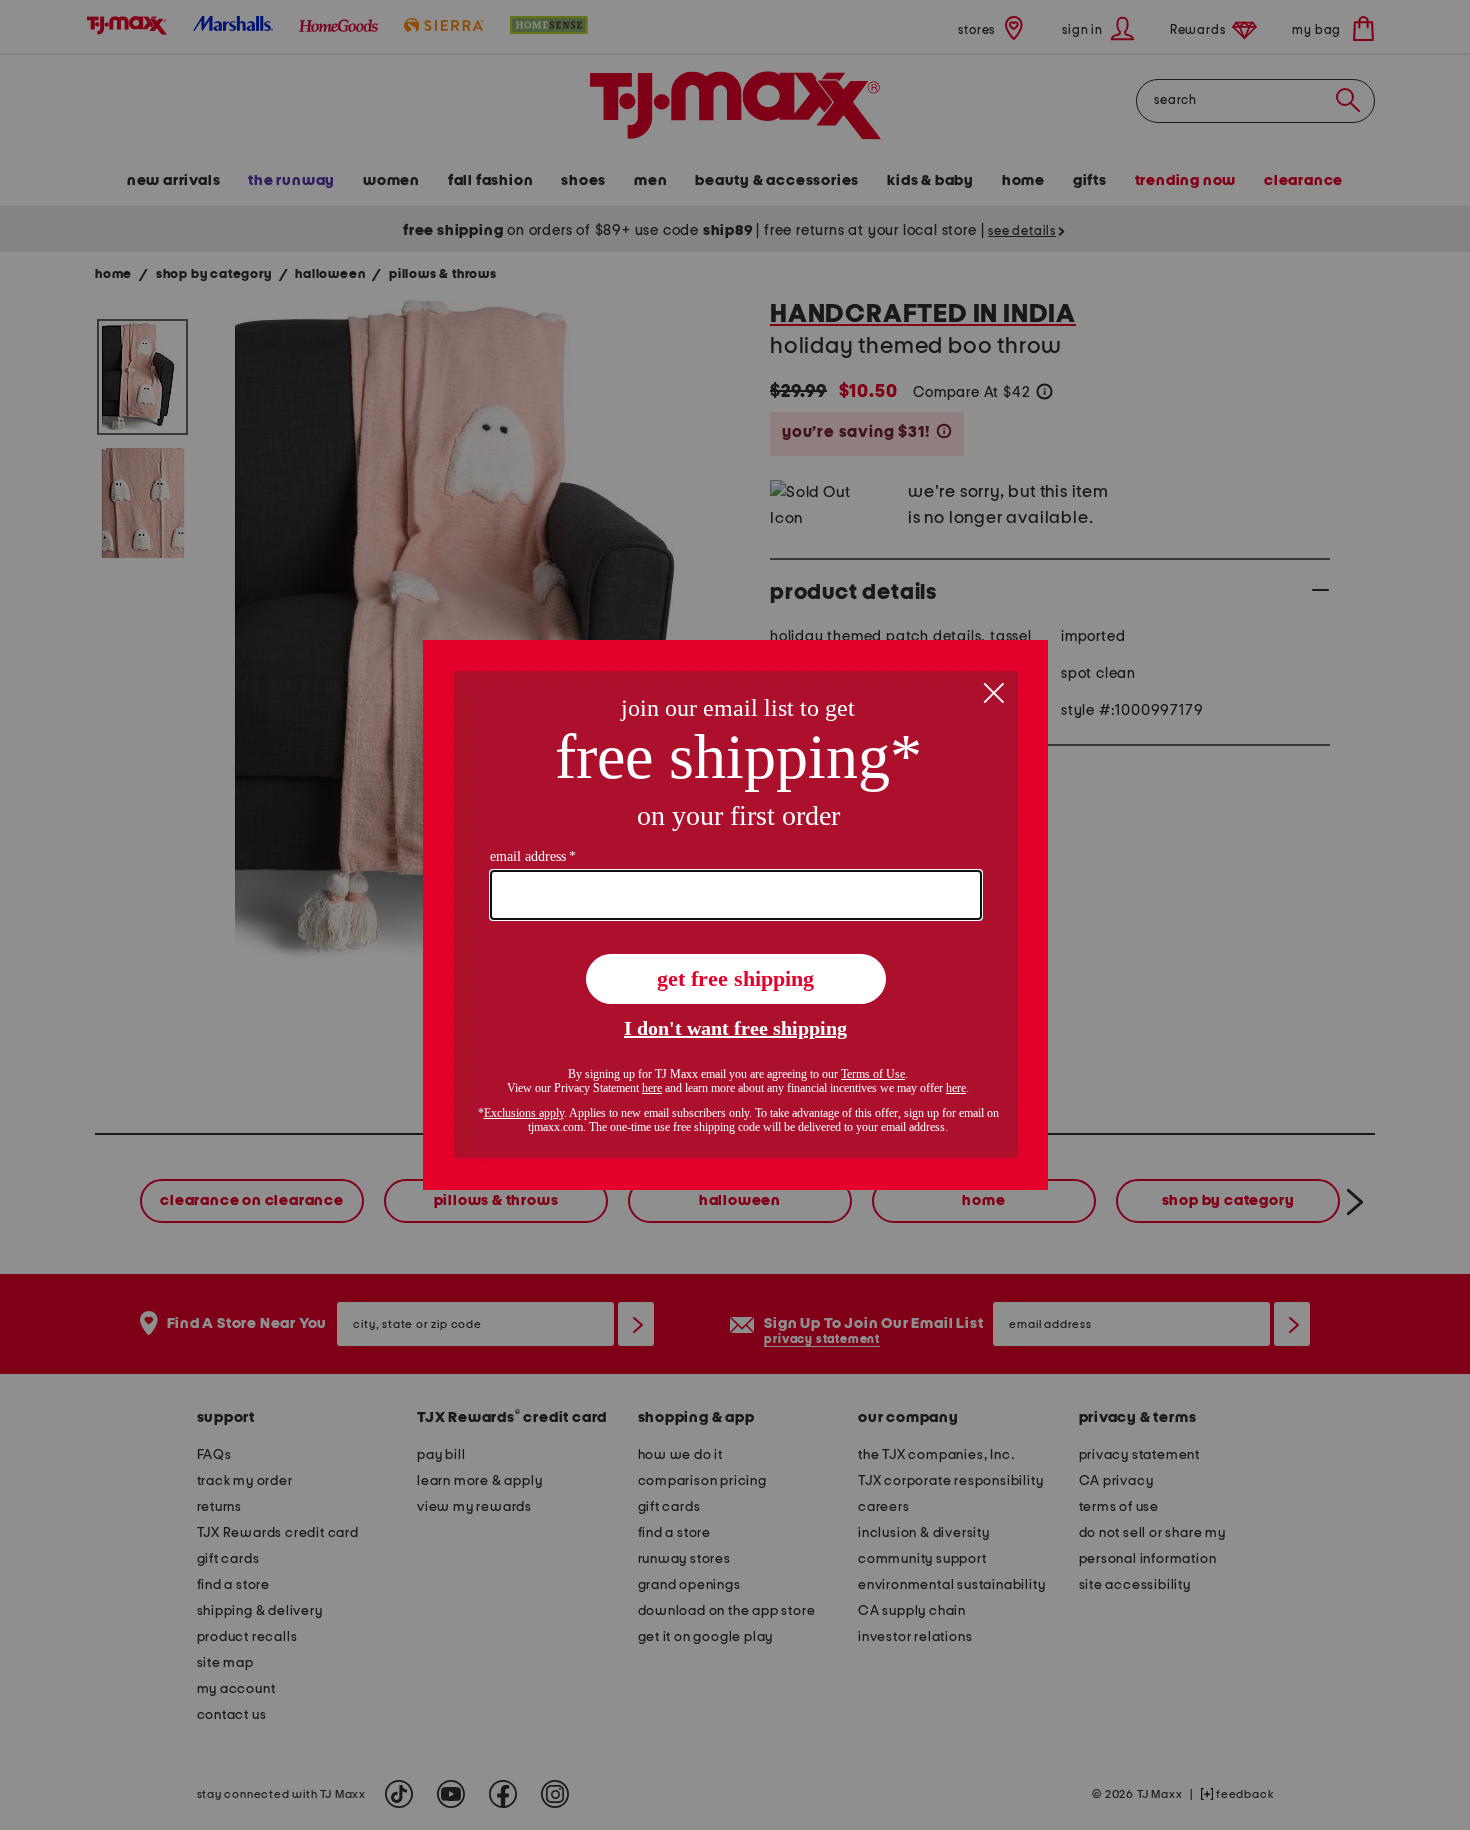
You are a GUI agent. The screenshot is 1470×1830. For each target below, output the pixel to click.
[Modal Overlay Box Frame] (735, 915)
